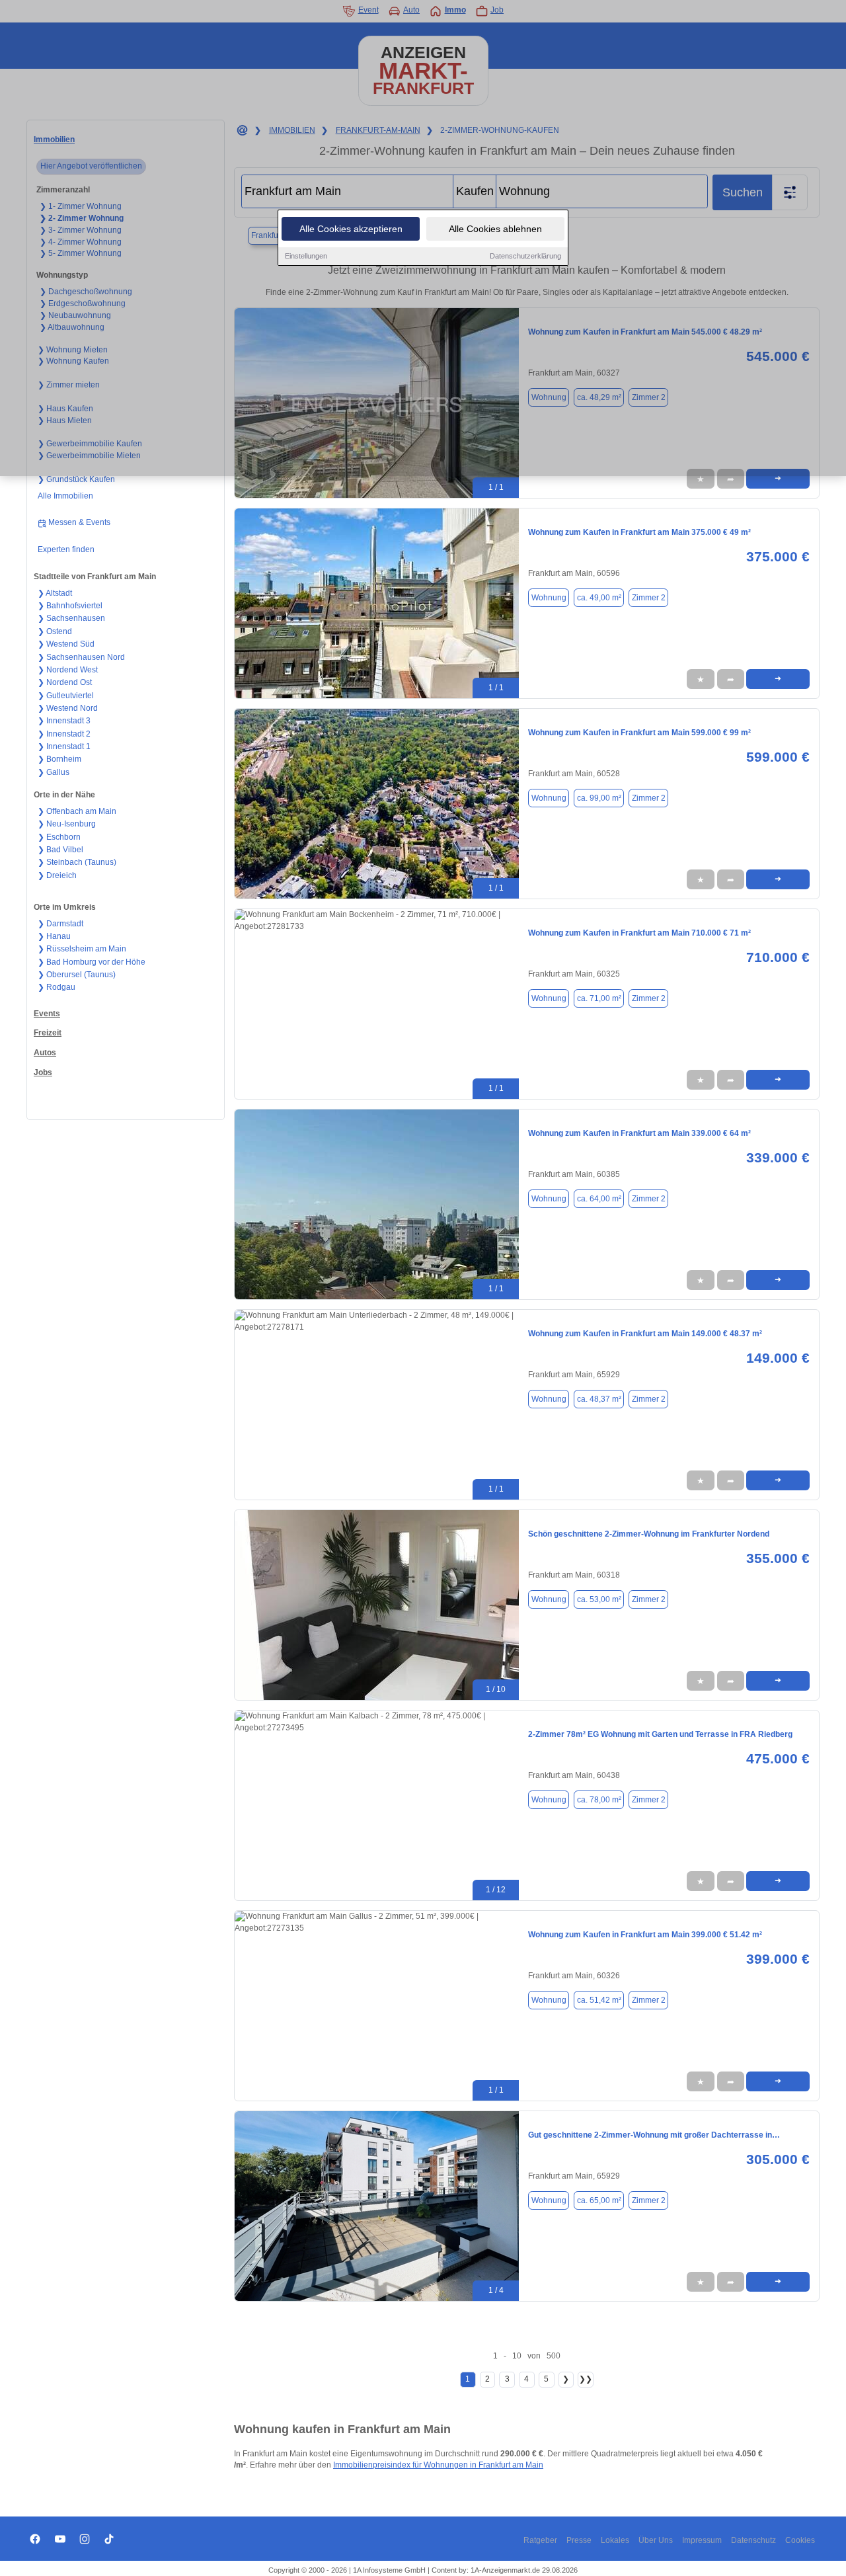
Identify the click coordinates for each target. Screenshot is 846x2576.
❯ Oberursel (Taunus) (77, 975)
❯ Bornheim (59, 759)
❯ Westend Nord (68, 708)
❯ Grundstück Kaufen (76, 479)
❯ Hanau (54, 936)
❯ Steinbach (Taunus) (77, 862)
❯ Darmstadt (60, 924)
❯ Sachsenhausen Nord (81, 657)
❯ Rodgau (57, 987)
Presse (579, 2540)
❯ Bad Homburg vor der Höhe (92, 962)
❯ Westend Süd (66, 644)
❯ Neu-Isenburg (67, 824)
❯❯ (586, 2379)
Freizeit (48, 1033)
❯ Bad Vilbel (60, 850)
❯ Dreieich (57, 875)
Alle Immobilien (65, 496)
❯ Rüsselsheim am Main (82, 949)
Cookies (800, 2540)
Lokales (615, 2540)
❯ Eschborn (59, 837)
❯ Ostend (55, 631)
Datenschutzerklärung (525, 256)
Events (47, 1014)
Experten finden (66, 549)
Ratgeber (540, 2540)
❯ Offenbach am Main (77, 811)
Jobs (43, 1072)
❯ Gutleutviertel (66, 696)
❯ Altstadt (55, 593)
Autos (45, 1053)
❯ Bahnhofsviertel (70, 606)
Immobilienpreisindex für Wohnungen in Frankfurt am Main (438, 2465)
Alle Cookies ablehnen (495, 229)
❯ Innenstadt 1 (64, 746)
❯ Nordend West (68, 670)
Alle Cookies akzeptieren (351, 229)
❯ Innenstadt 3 (64, 721)
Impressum (702, 2540)
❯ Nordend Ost (65, 682)
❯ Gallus (54, 772)
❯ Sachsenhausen (71, 618)
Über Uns (656, 2540)
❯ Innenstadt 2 (64, 734)
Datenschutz (753, 2540)
